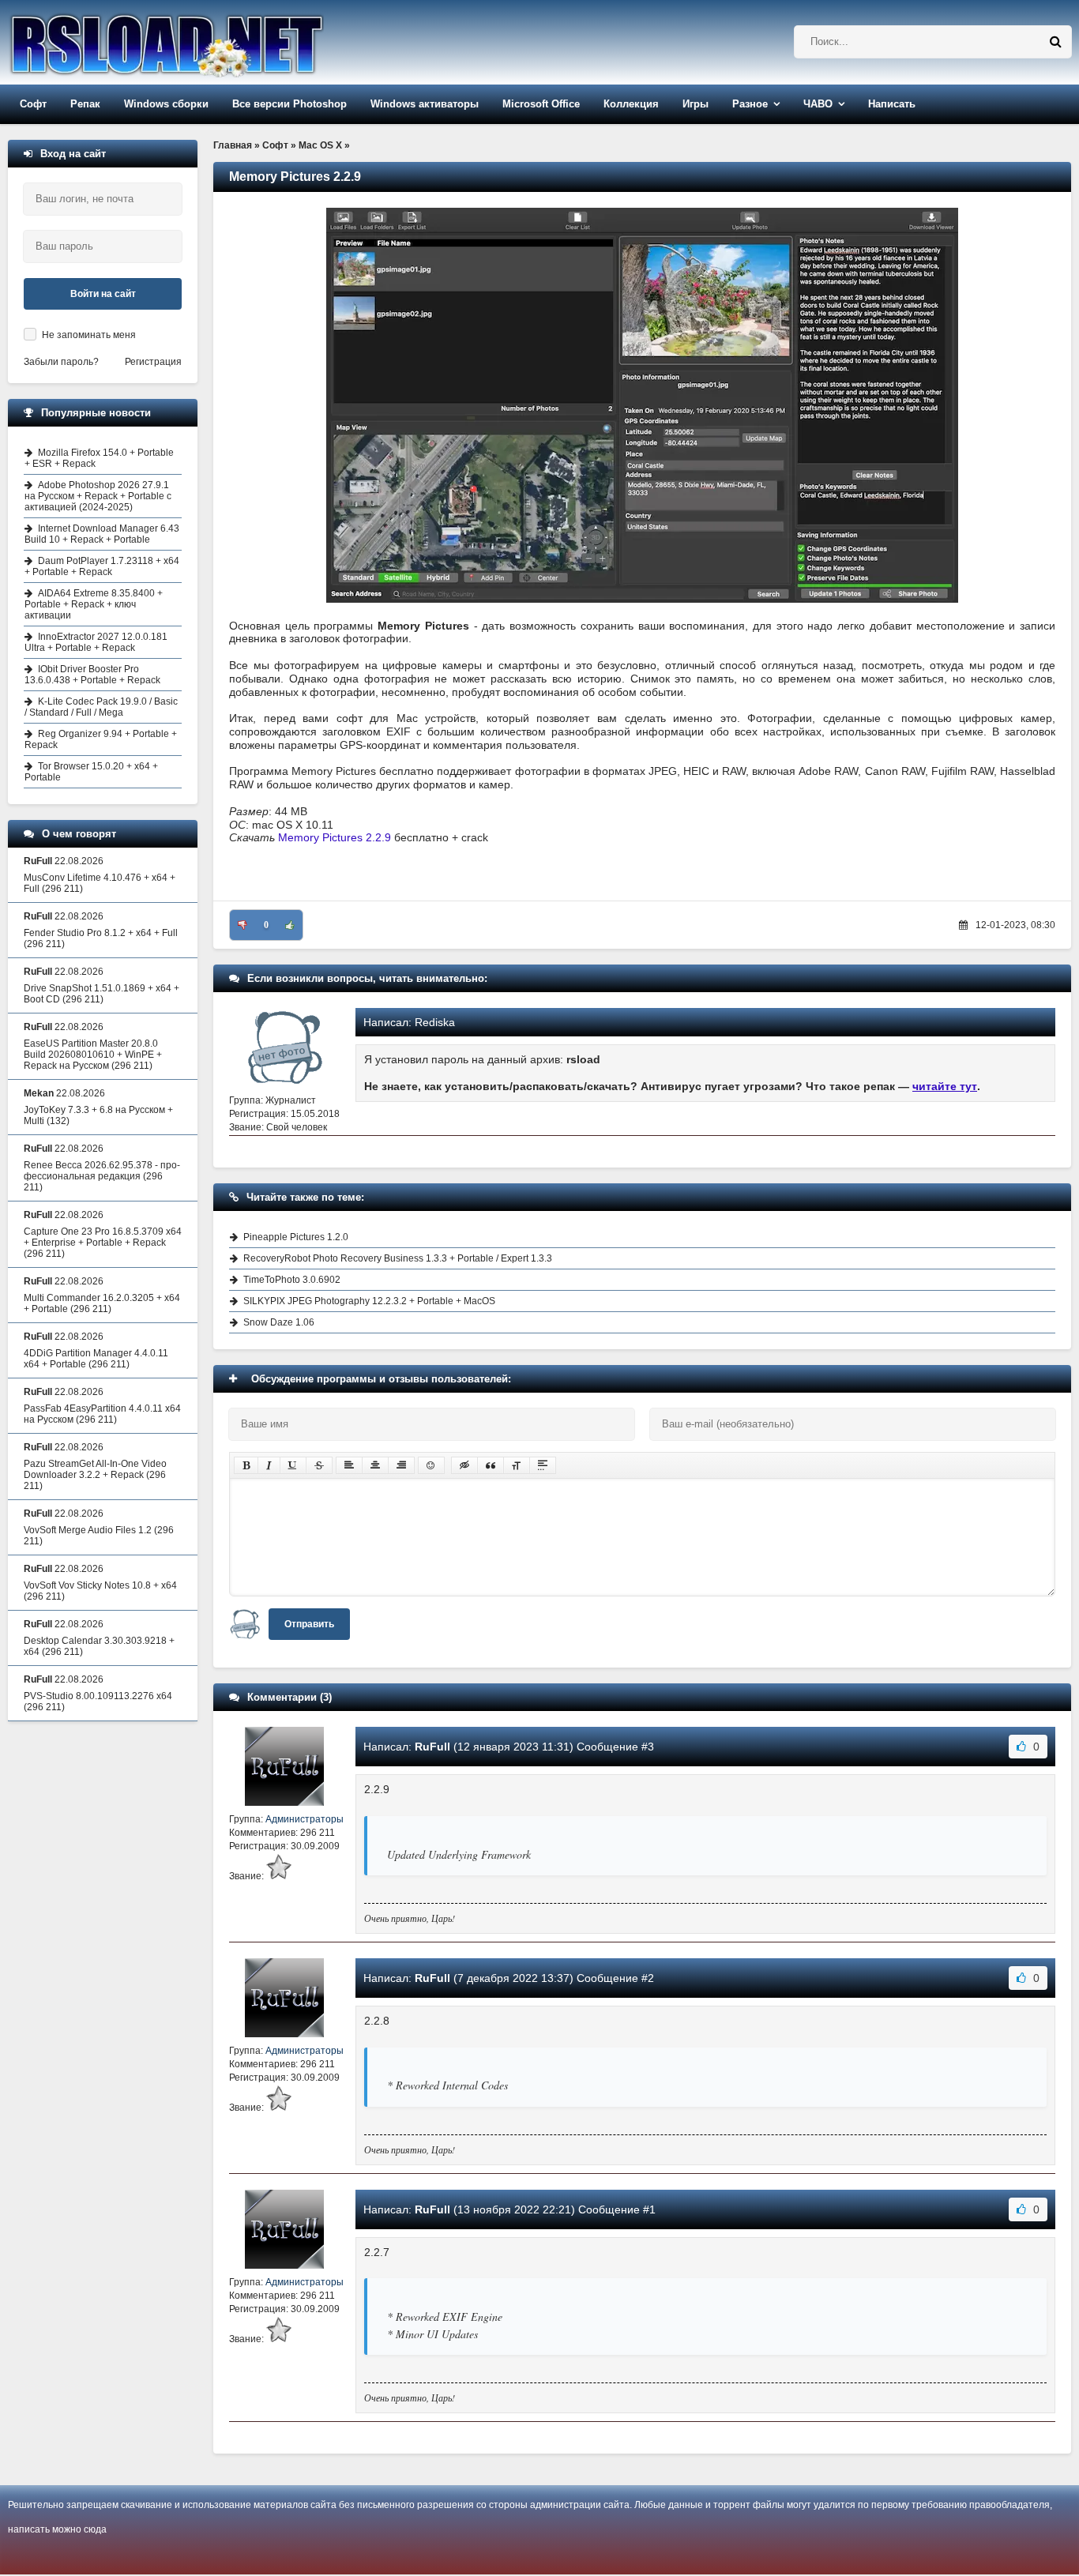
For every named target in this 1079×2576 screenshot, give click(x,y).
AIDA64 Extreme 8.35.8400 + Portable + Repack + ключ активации (94, 604)
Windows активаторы (425, 104)
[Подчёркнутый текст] (293, 1465)
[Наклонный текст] (269, 1465)
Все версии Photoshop (289, 104)
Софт (33, 104)
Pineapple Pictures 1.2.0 (296, 1237)
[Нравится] (290, 925)
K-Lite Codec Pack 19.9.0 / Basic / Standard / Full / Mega (101, 707)
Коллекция (631, 104)
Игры (696, 104)
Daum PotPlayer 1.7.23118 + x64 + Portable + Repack (102, 566)
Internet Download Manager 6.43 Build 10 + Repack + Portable (102, 534)
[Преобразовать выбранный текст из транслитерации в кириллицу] (517, 1465)
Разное (750, 104)
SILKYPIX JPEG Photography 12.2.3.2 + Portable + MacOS (369, 1301)
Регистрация (153, 362)
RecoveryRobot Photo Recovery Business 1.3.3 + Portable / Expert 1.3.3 (398, 1258)
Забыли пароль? (61, 362)
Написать (892, 104)
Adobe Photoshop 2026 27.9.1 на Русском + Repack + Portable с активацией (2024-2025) (98, 496)
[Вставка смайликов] (431, 1465)
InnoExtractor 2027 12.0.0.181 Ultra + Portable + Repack (96, 642)
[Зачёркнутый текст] (319, 1465)
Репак (85, 104)
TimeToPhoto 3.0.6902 (292, 1280)
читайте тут (945, 1086)
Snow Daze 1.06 (279, 1322)
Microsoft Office (541, 104)
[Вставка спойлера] (543, 1465)
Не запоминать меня (89, 335)
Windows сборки (166, 104)
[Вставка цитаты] (491, 1465)
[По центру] (375, 1465)
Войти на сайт (103, 294)
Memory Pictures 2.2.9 (335, 837)
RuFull (432, 1747)
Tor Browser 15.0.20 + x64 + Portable (91, 772)
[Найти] (1055, 42)
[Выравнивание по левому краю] (349, 1465)
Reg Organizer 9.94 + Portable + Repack (101, 739)
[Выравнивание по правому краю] (401, 1465)
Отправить (309, 1624)
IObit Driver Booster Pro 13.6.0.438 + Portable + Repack (92, 675)
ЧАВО (818, 104)
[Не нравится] (242, 925)
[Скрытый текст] (464, 1465)
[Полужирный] (246, 1465)
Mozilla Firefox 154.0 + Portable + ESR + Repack (99, 458)
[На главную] (207, 42)
